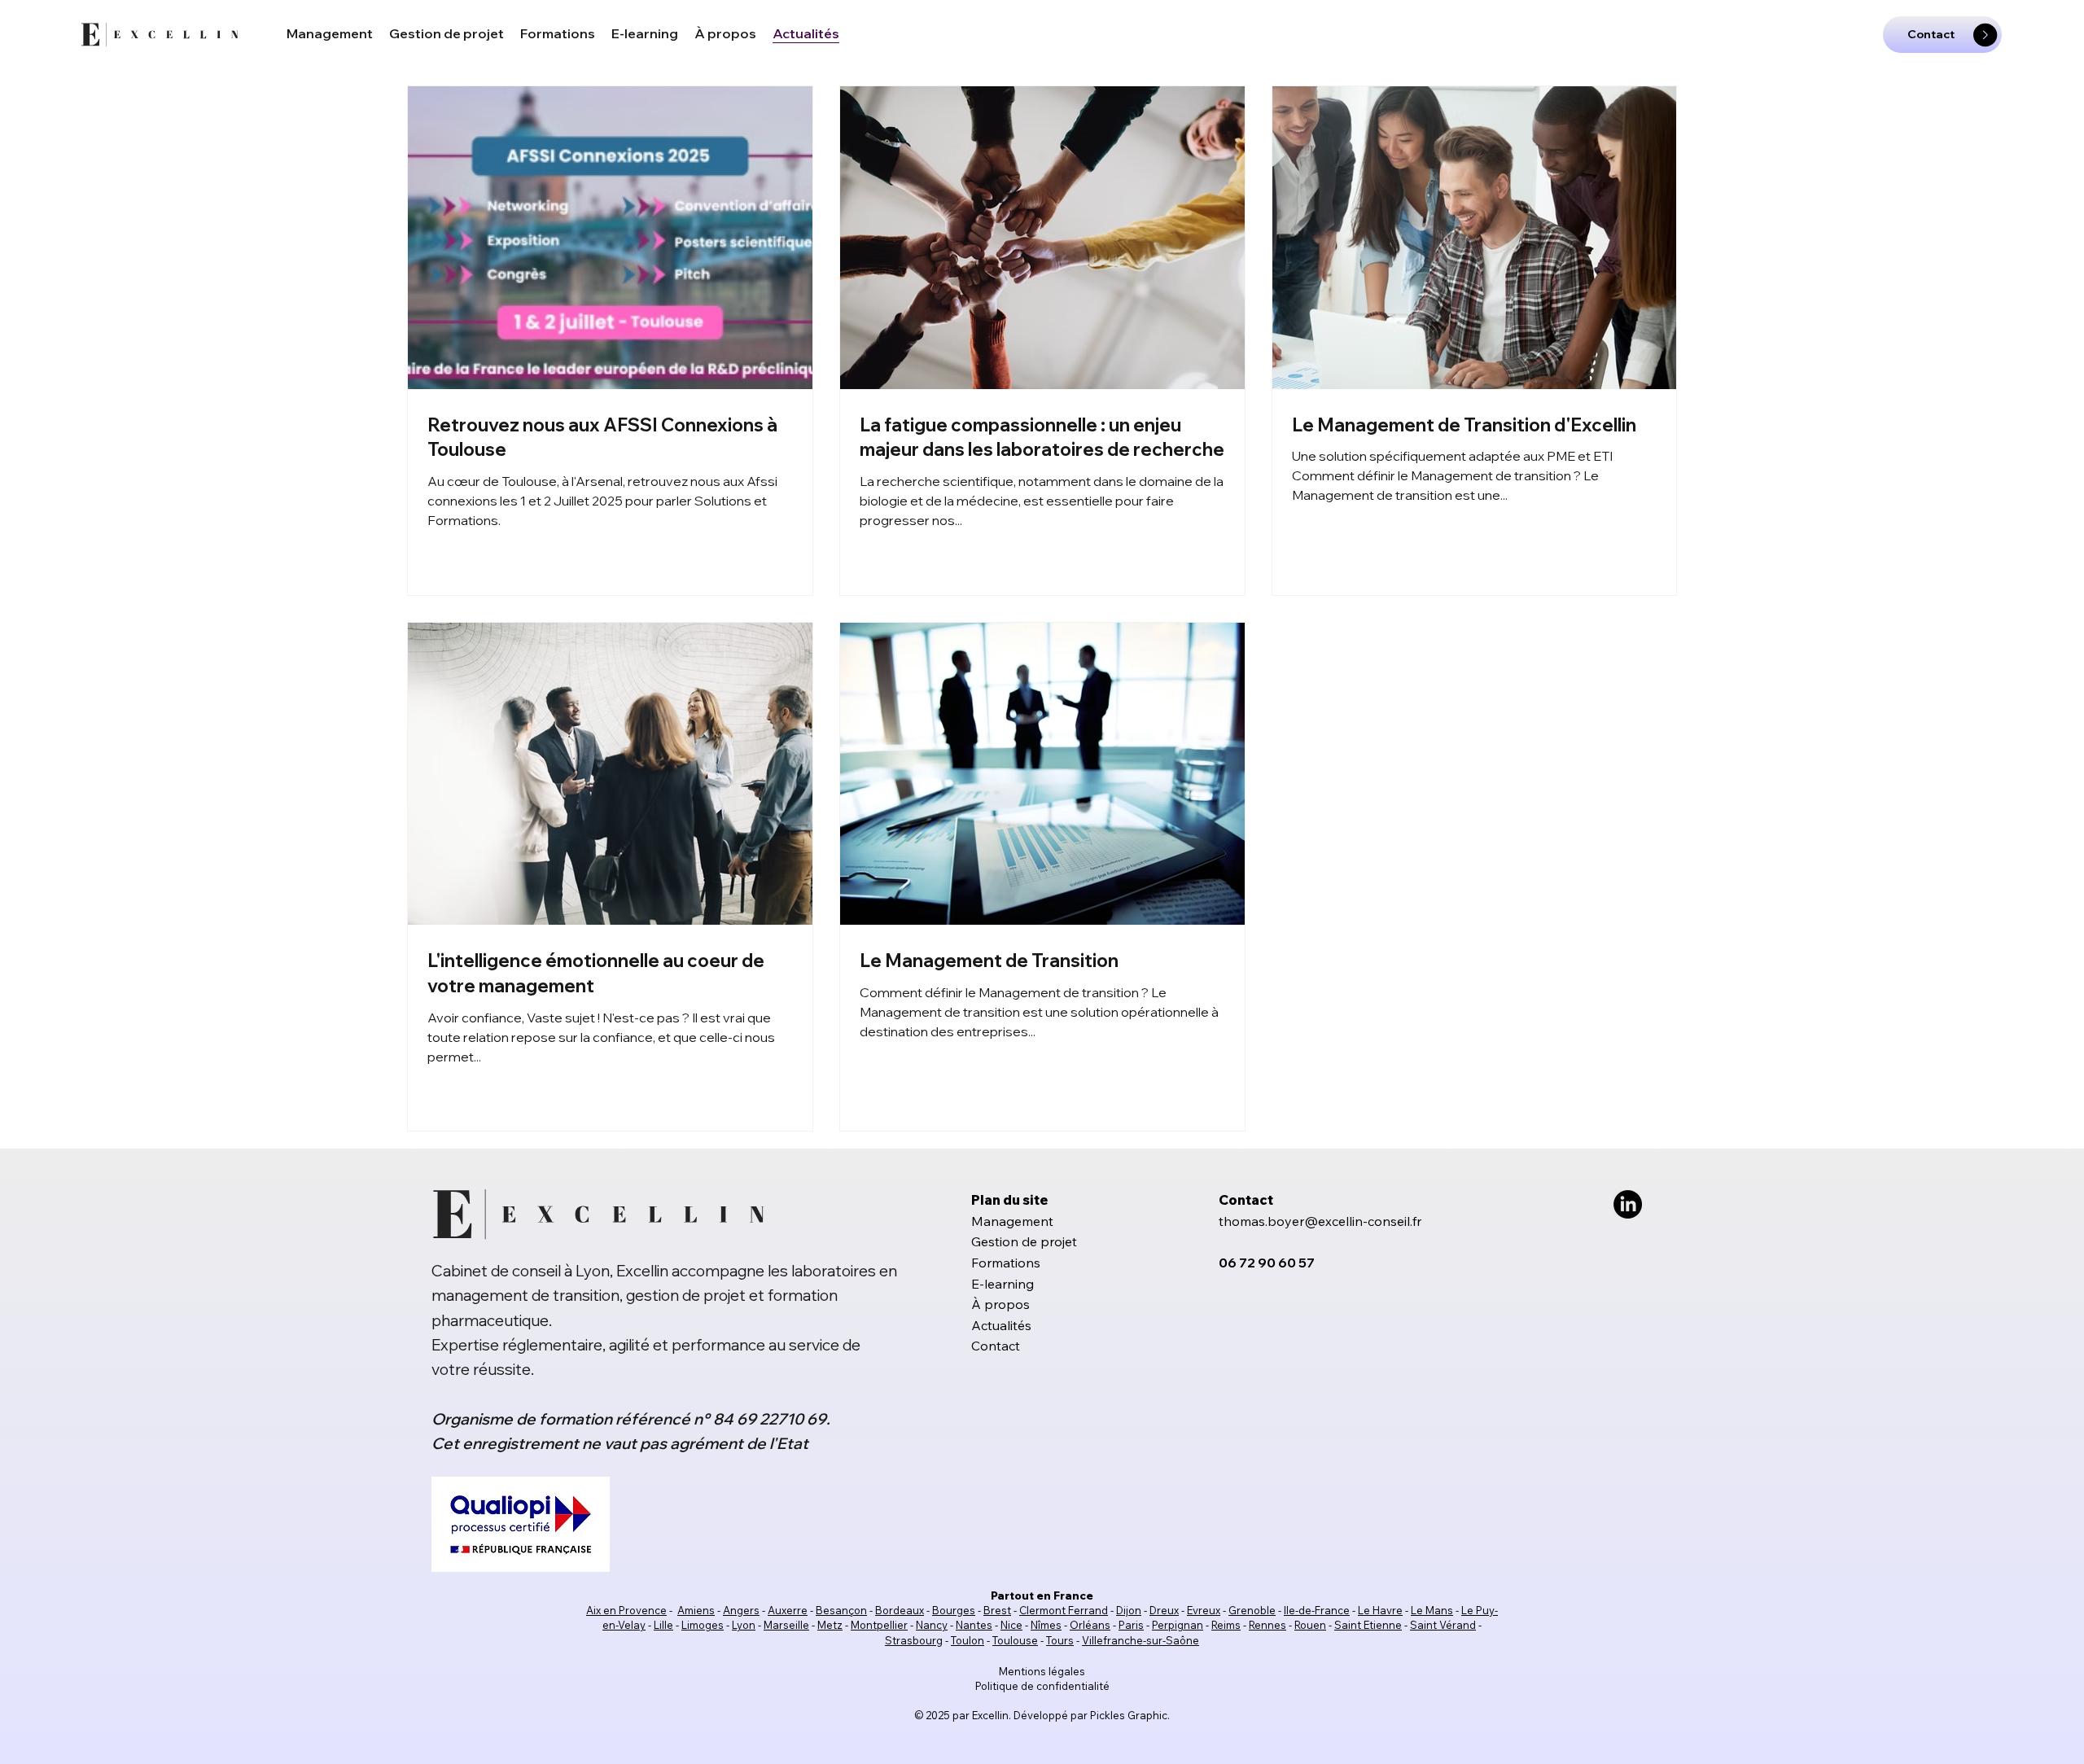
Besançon (841, 1610)
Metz (830, 1625)
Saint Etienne (1368, 1625)
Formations (1006, 1263)
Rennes (1267, 1625)
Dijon (1129, 1610)
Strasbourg (914, 1640)
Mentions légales (1042, 1671)
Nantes (974, 1625)
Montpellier (879, 1625)
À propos (1000, 1304)
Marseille (786, 1625)
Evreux (1204, 1610)
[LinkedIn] (1628, 1204)
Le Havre (1380, 1610)
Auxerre (788, 1610)
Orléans (1090, 1625)
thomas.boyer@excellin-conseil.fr (1320, 1221)
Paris (1131, 1625)
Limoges (703, 1625)
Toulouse (1015, 1640)
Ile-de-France (1317, 1610)
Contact (996, 1346)
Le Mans (1432, 1610)
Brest (997, 1610)
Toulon (968, 1640)
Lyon (744, 1625)
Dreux (1164, 1610)
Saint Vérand (1443, 1625)
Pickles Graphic (1129, 1715)
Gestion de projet (1024, 1241)
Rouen (1310, 1625)
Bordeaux (900, 1610)
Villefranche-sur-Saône (1141, 1640)
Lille (663, 1625)
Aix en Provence (626, 1610)
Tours (1060, 1640)
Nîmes (1046, 1625)
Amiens (696, 1610)
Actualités (1001, 1325)
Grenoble (1252, 1610)
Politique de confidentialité (1042, 1686)
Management (1012, 1221)
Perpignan (1178, 1625)
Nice (1011, 1625)
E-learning (1003, 1284)
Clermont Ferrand (1064, 1610)
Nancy (932, 1625)
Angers (741, 1610)
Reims (1226, 1625)
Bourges (954, 1610)
